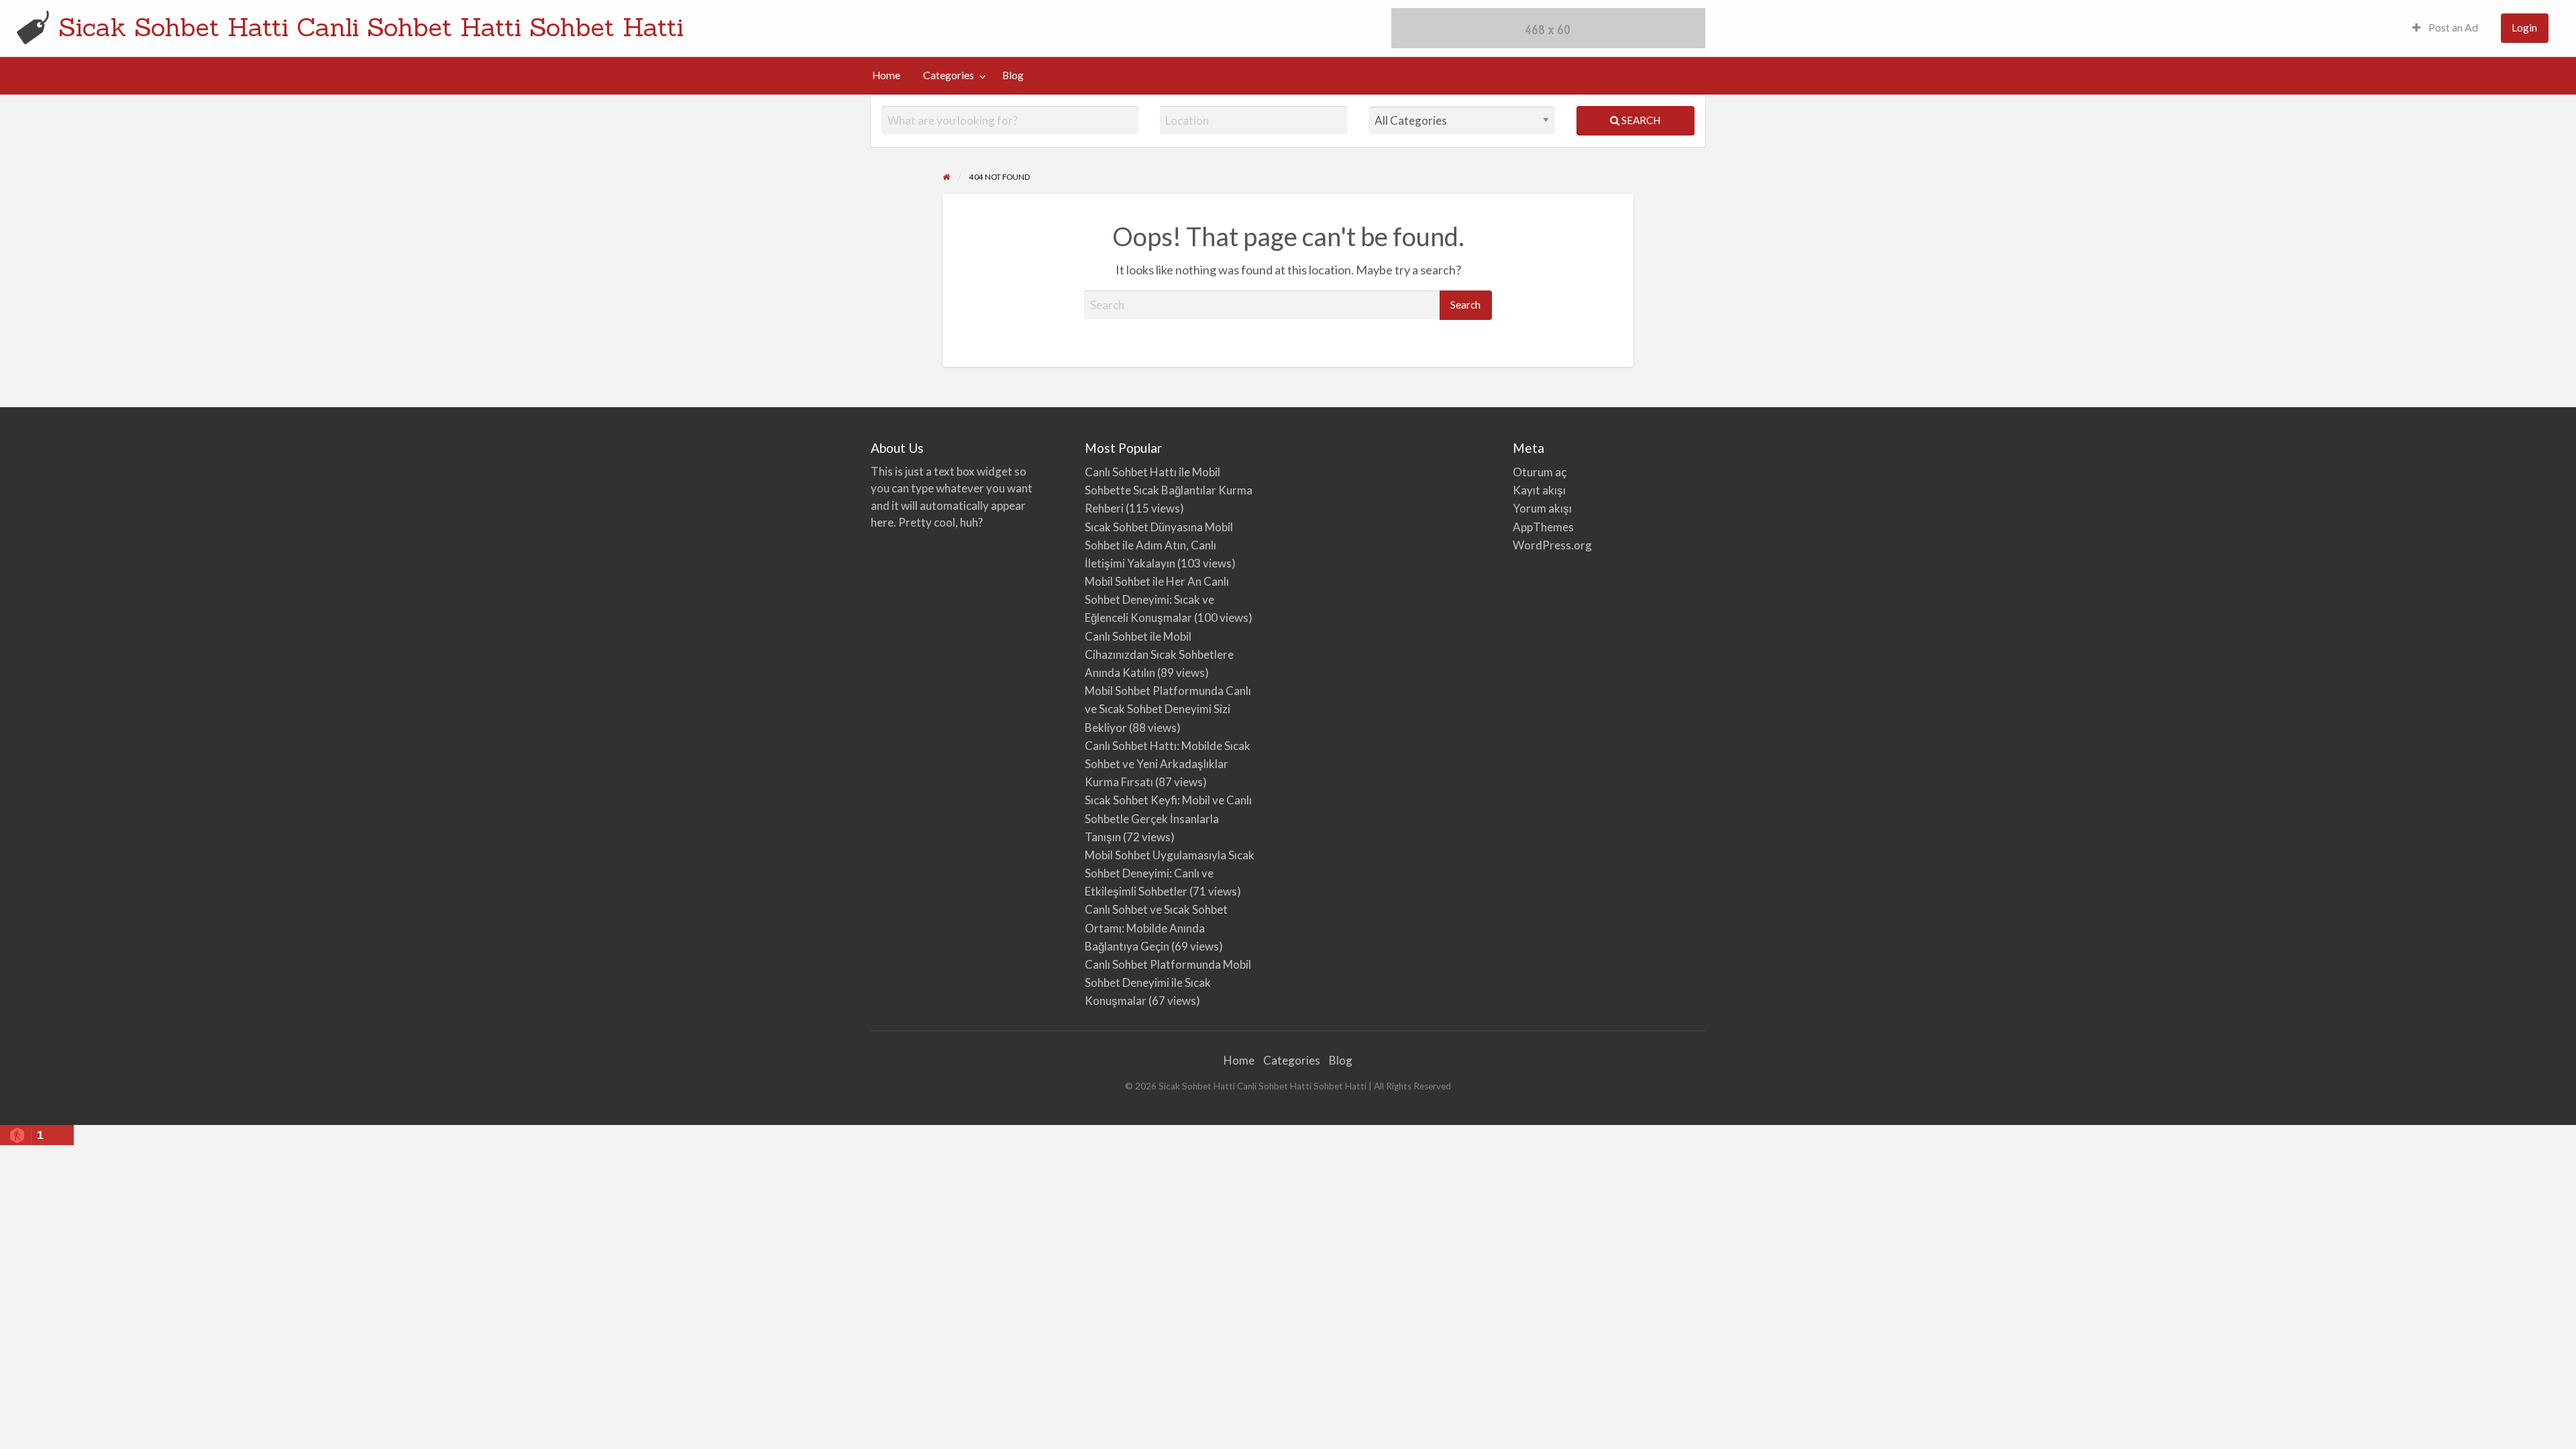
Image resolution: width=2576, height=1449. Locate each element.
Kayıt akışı (1539, 490)
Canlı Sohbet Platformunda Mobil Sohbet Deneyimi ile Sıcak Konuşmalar (1168, 982)
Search (1640, 120)
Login (2524, 28)
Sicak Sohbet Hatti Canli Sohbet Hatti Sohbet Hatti (371, 27)
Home (886, 75)
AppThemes (1543, 527)
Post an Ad (2452, 28)
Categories (949, 75)
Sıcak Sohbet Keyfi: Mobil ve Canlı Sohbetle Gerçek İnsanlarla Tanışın (1168, 818)
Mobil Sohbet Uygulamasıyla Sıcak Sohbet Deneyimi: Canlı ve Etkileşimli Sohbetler (1170, 873)
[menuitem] (2445, 29)
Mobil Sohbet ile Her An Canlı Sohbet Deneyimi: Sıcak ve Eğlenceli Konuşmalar (1157, 599)
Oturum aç (1540, 472)
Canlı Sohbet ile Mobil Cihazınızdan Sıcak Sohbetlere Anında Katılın (1159, 654)
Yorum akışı (1542, 508)
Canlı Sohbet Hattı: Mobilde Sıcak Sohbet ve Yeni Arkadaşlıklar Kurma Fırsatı (1168, 764)
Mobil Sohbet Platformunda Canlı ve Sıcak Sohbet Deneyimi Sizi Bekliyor (1168, 709)
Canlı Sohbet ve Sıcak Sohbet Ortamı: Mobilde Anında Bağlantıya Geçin (1156, 927)
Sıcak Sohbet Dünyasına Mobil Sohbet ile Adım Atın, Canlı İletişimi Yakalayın (1159, 545)
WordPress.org (1552, 545)
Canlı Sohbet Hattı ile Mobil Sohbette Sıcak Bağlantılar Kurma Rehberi (1169, 490)
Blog (1013, 75)
